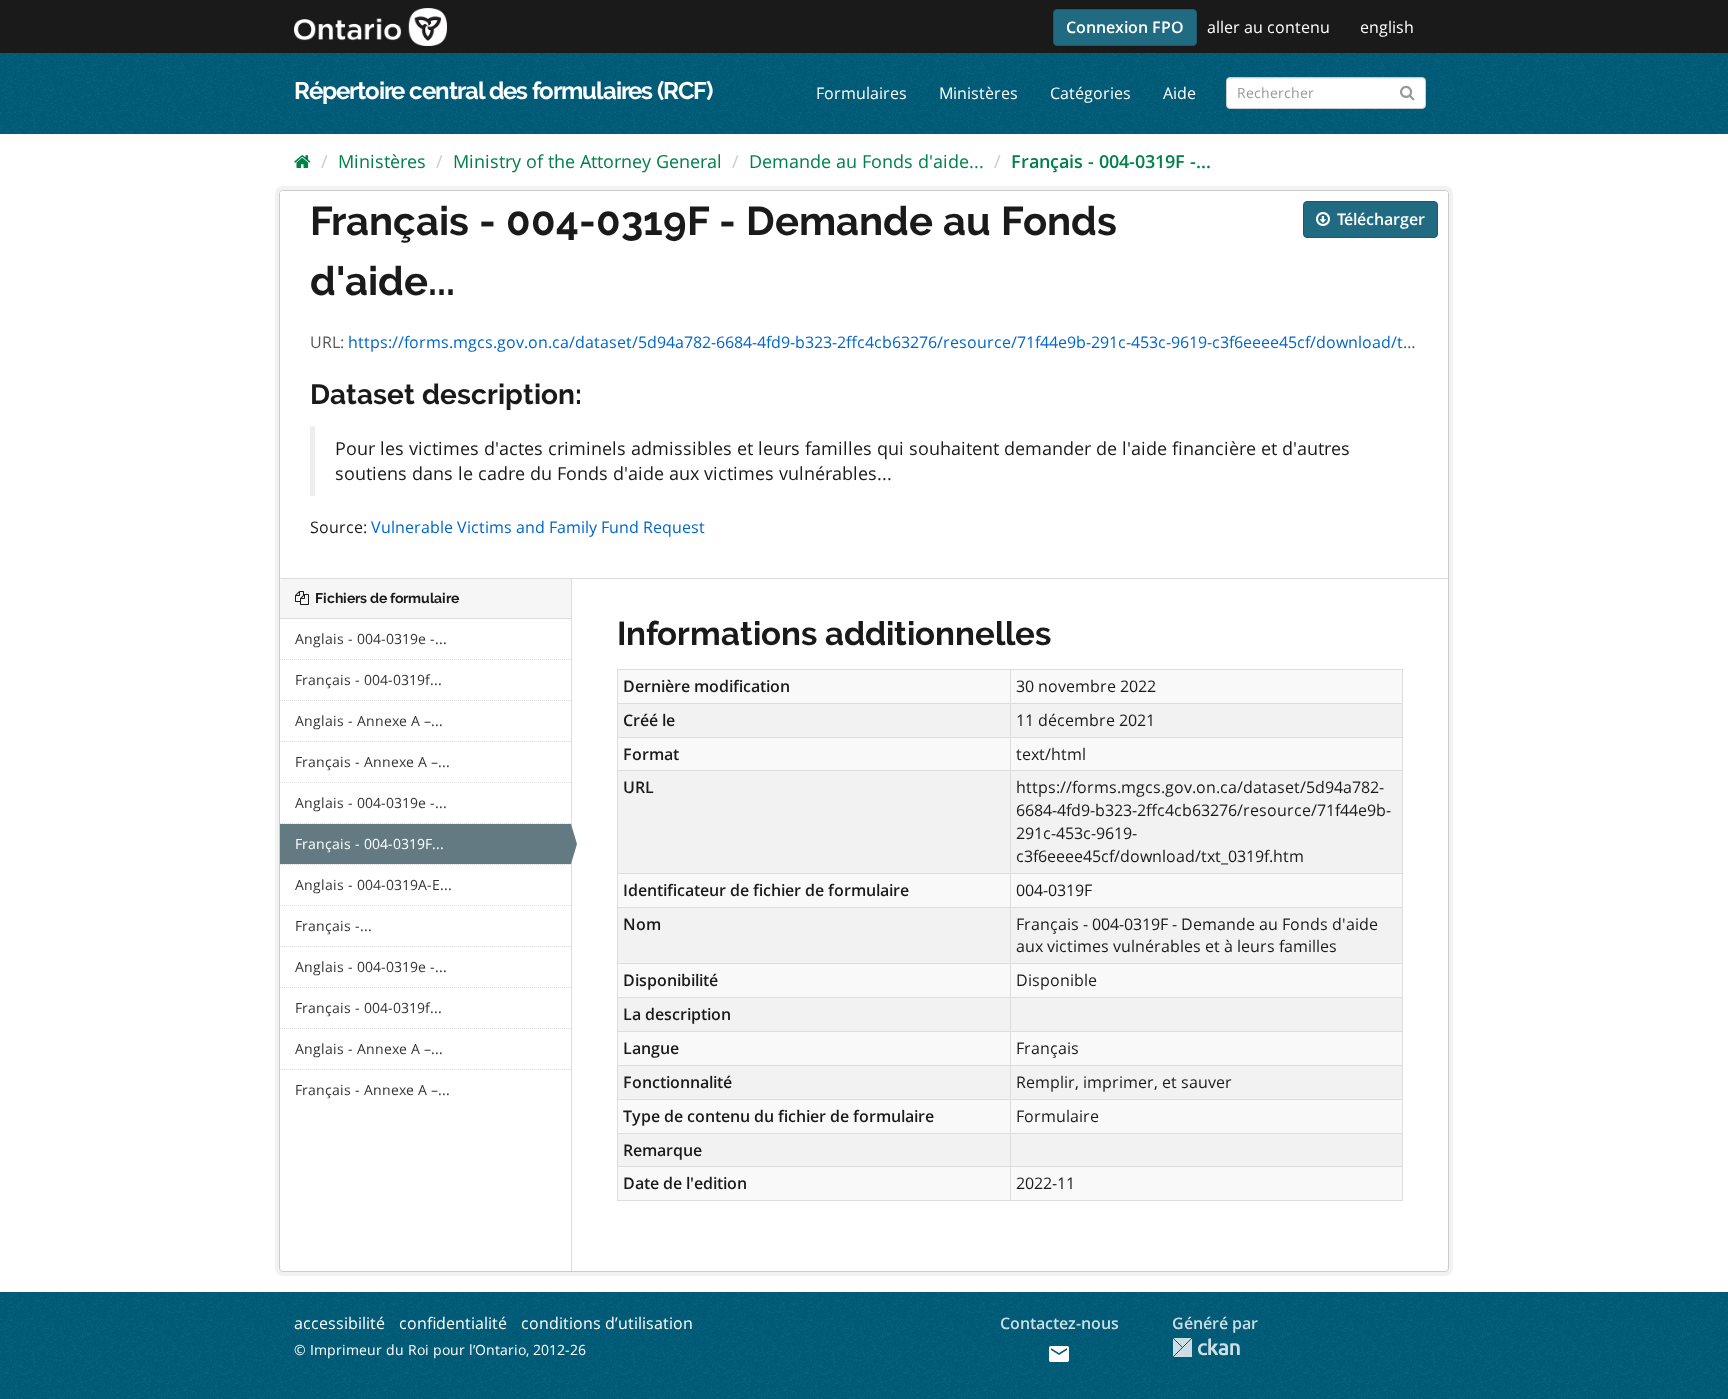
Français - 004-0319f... (368, 679)
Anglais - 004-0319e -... (371, 638)
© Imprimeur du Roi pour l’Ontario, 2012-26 (440, 1349)
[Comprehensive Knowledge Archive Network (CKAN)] (1206, 1347)
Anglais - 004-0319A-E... (373, 884)
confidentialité (453, 1323)
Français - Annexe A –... (372, 761)
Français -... (333, 925)
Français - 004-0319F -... (1111, 161)
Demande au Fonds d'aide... (866, 161)
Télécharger (1379, 219)
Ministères (978, 93)
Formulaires (861, 93)
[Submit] (1407, 89)
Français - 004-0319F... (369, 843)
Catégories (1090, 93)
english (1387, 27)
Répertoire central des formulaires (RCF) (503, 90)
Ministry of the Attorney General (587, 161)
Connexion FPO (1125, 27)
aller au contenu (1268, 27)
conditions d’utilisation (607, 1323)
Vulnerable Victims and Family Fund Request (538, 527)
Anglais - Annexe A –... (369, 720)
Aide (1179, 93)
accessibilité (339, 1323)
